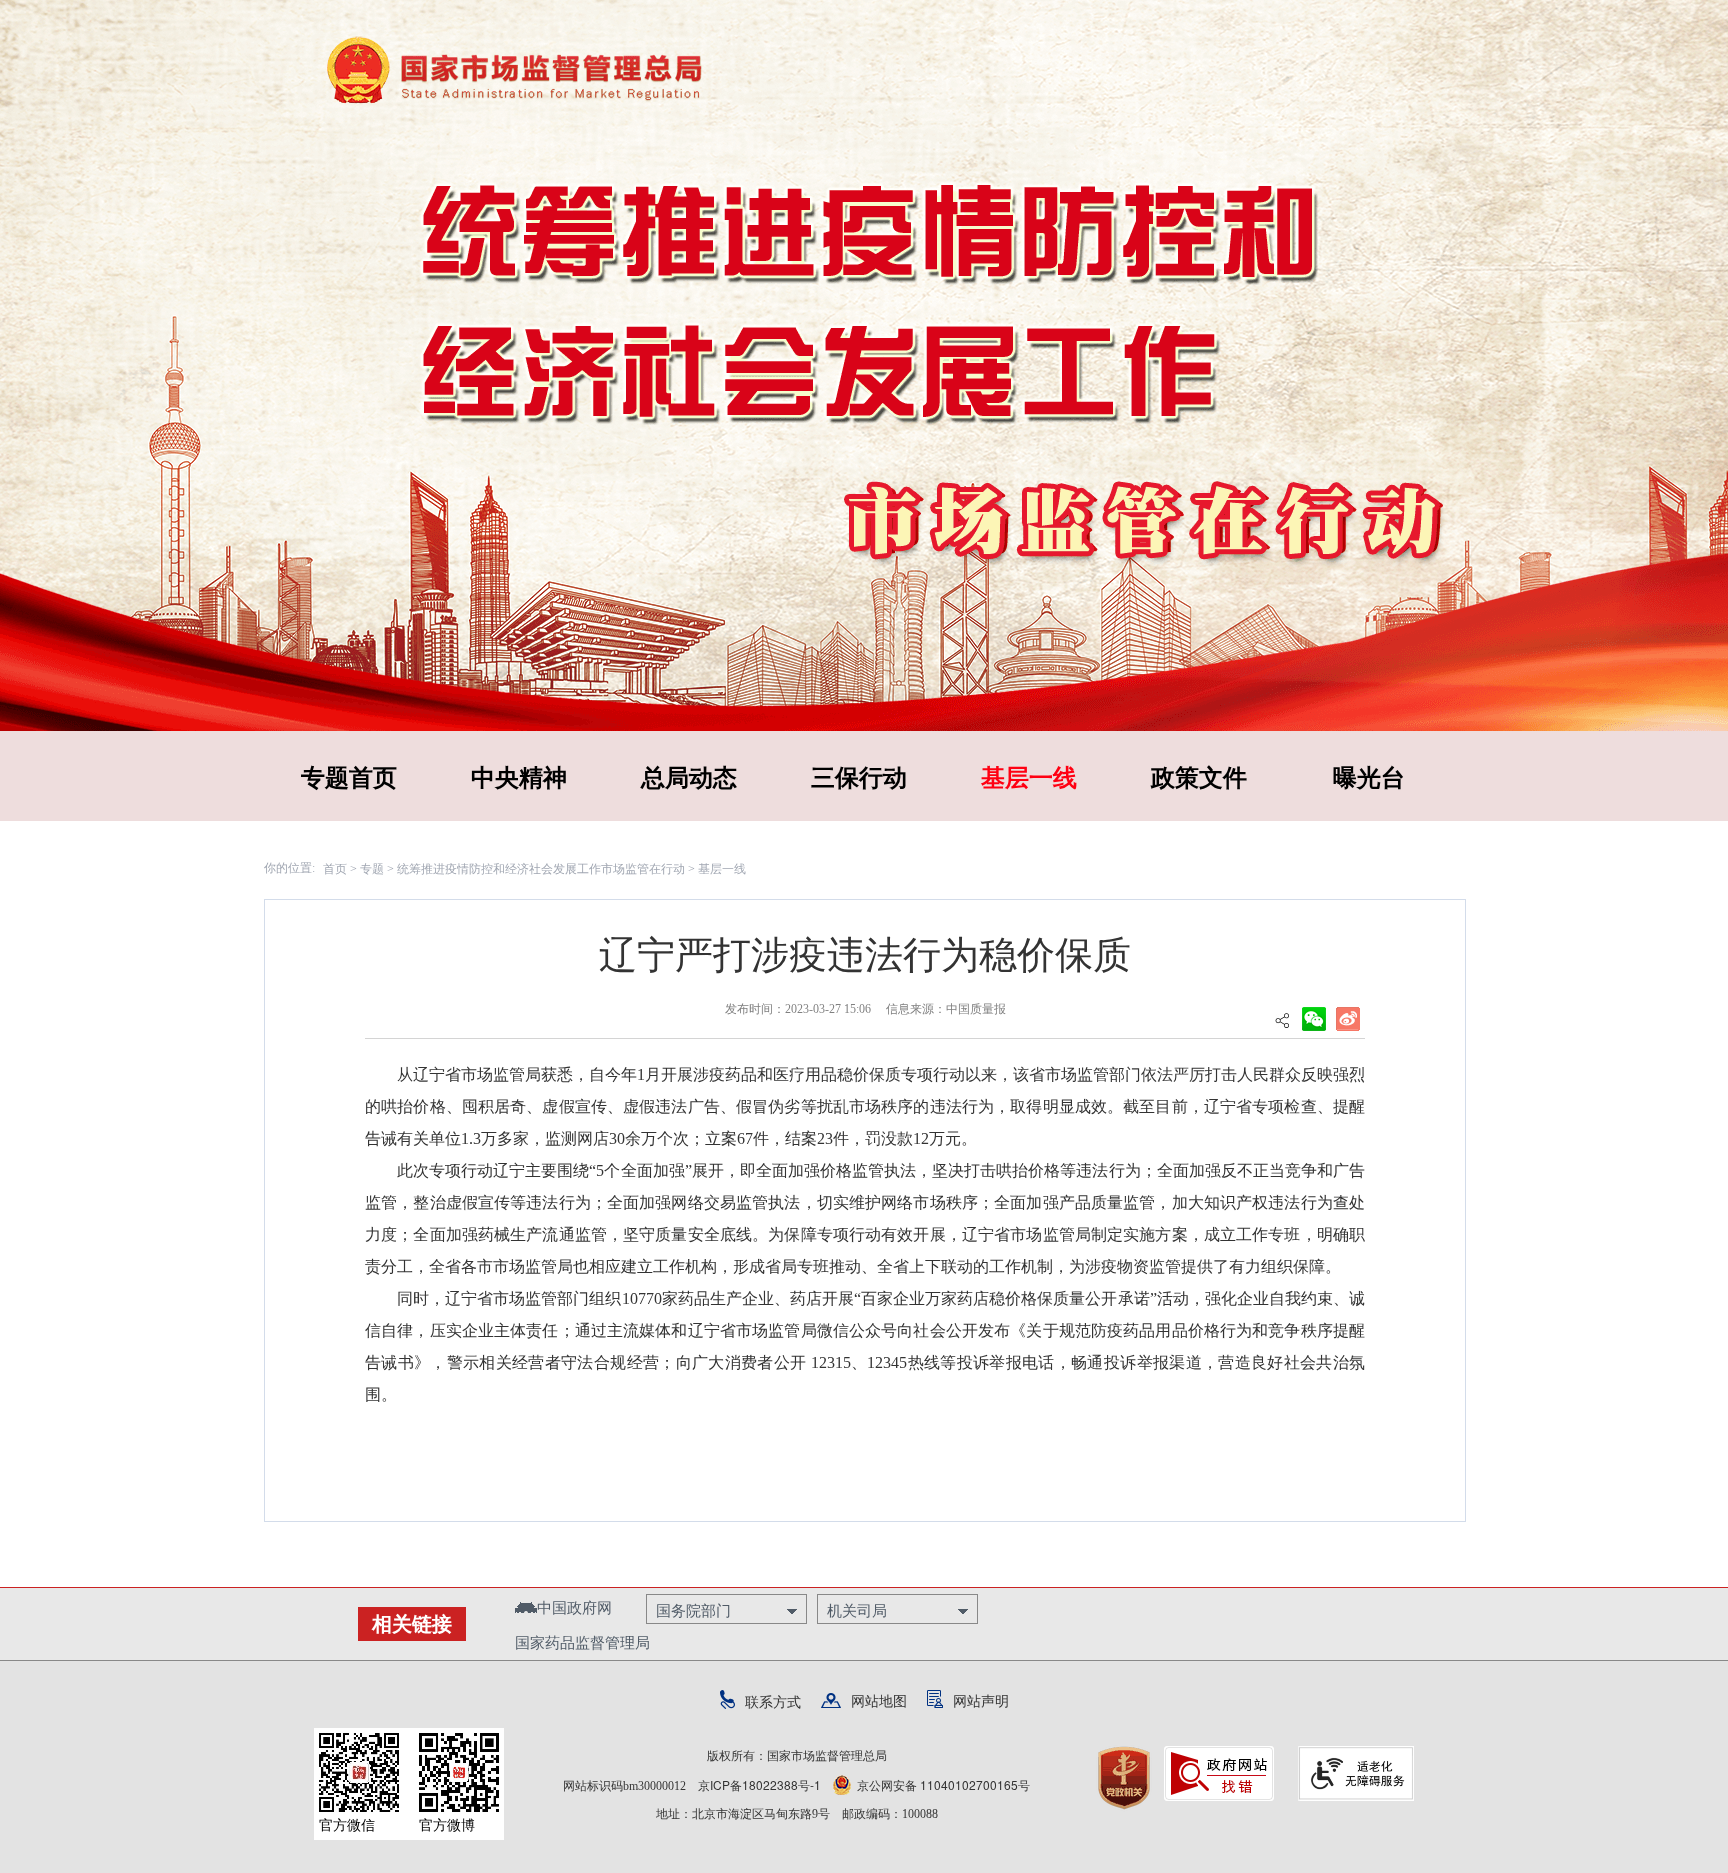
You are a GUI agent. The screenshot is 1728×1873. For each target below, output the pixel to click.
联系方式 (773, 1701)
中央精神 (519, 776)
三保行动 (859, 776)
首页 (335, 867)
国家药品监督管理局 (582, 1641)
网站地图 (879, 1700)
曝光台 (1369, 776)
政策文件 (1199, 776)
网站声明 (981, 1700)
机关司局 (857, 1609)
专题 (372, 867)
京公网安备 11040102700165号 (943, 1784)
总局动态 (689, 776)
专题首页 (349, 776)
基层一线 (1029, 776)
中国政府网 (574, 1606)
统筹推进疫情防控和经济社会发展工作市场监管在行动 (541, 867)
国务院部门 (693, 1609)
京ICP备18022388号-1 (759, 1784)
